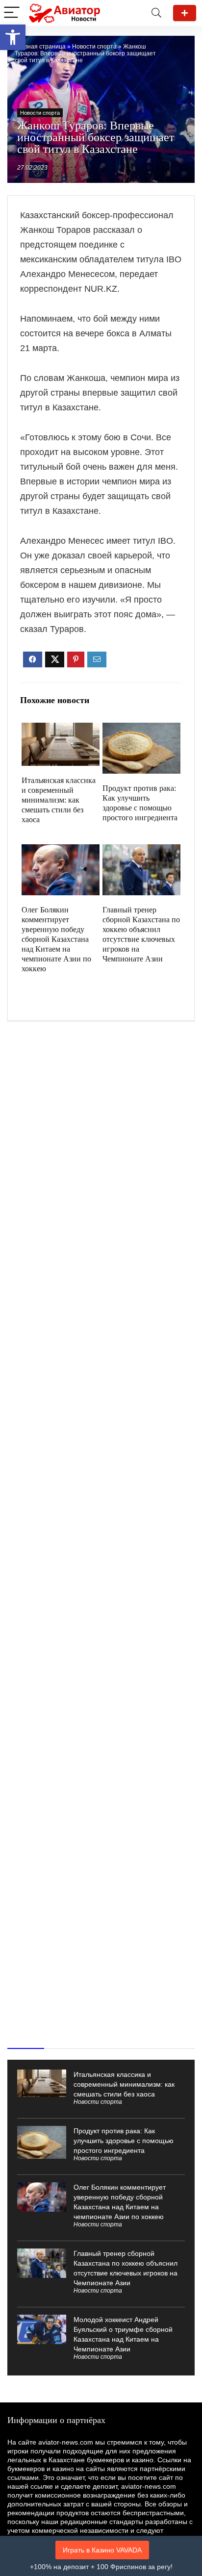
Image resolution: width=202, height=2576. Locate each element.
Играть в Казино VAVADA (102, 2550)
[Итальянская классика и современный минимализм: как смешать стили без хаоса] (60, 729)
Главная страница (40, 47)
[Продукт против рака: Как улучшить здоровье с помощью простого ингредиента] (141, 729)
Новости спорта (94, 47)
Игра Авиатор (185, 13)
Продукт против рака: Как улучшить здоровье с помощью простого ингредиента (124, 2141)
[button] (13, 37)
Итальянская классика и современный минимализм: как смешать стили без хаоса (59, 800)
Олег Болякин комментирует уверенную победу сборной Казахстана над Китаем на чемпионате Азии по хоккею (56, 939)
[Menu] (12, 13)
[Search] (156, 13)
